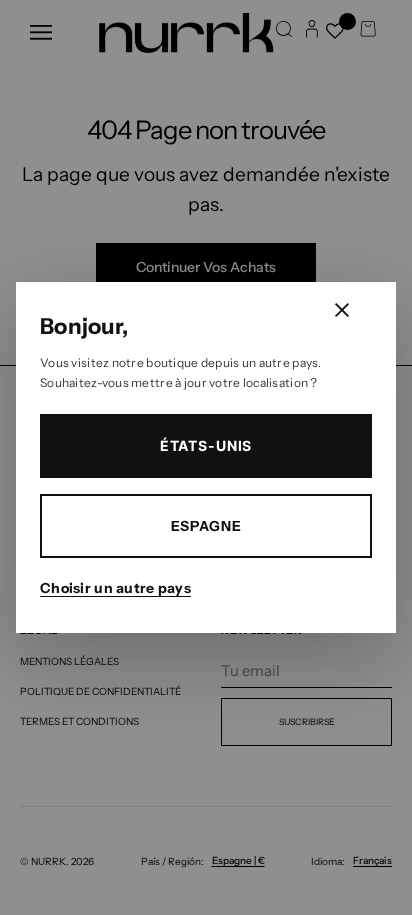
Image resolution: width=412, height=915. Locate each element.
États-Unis (206, 445)
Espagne (206, 526)
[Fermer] (342, 310)
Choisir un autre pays (115, 588)
